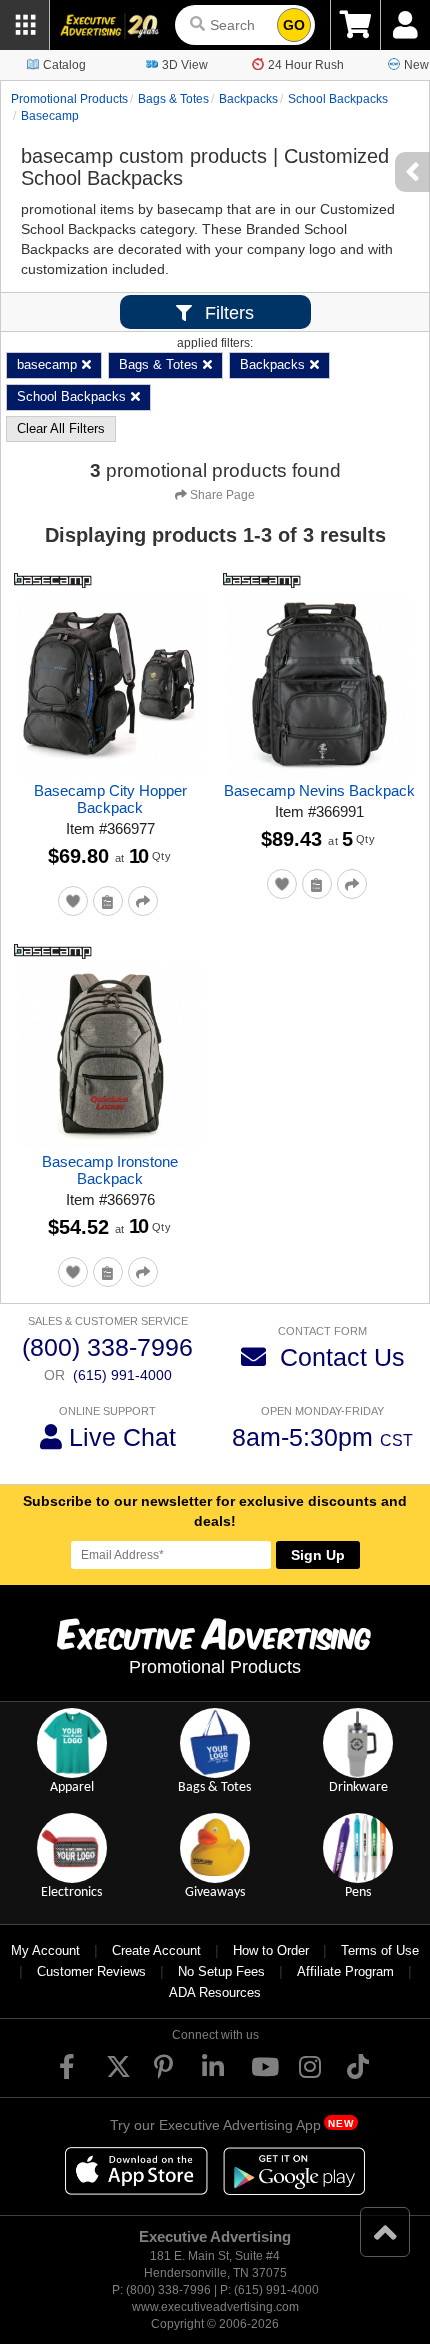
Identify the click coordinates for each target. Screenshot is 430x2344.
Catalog (64, 65)
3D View (185, 65)
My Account (45, 1950)
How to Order (271, 1950)
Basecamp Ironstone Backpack (110, 1170)
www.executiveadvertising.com (215, 2307)
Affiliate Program (345, 1971)
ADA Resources (215, 1992)
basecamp (50, 116)
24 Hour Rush (306, 65)
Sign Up (318, 1555)
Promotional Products (69, 99)
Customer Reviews (91, 1971)
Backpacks (248, 99)
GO (294, 25)
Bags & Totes (173, 99)
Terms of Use (380, 1950)
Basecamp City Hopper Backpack (110, 799)
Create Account (156, 1950)
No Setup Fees (221, 1971)
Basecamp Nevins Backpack (319, 790)
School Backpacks (338, 99)
